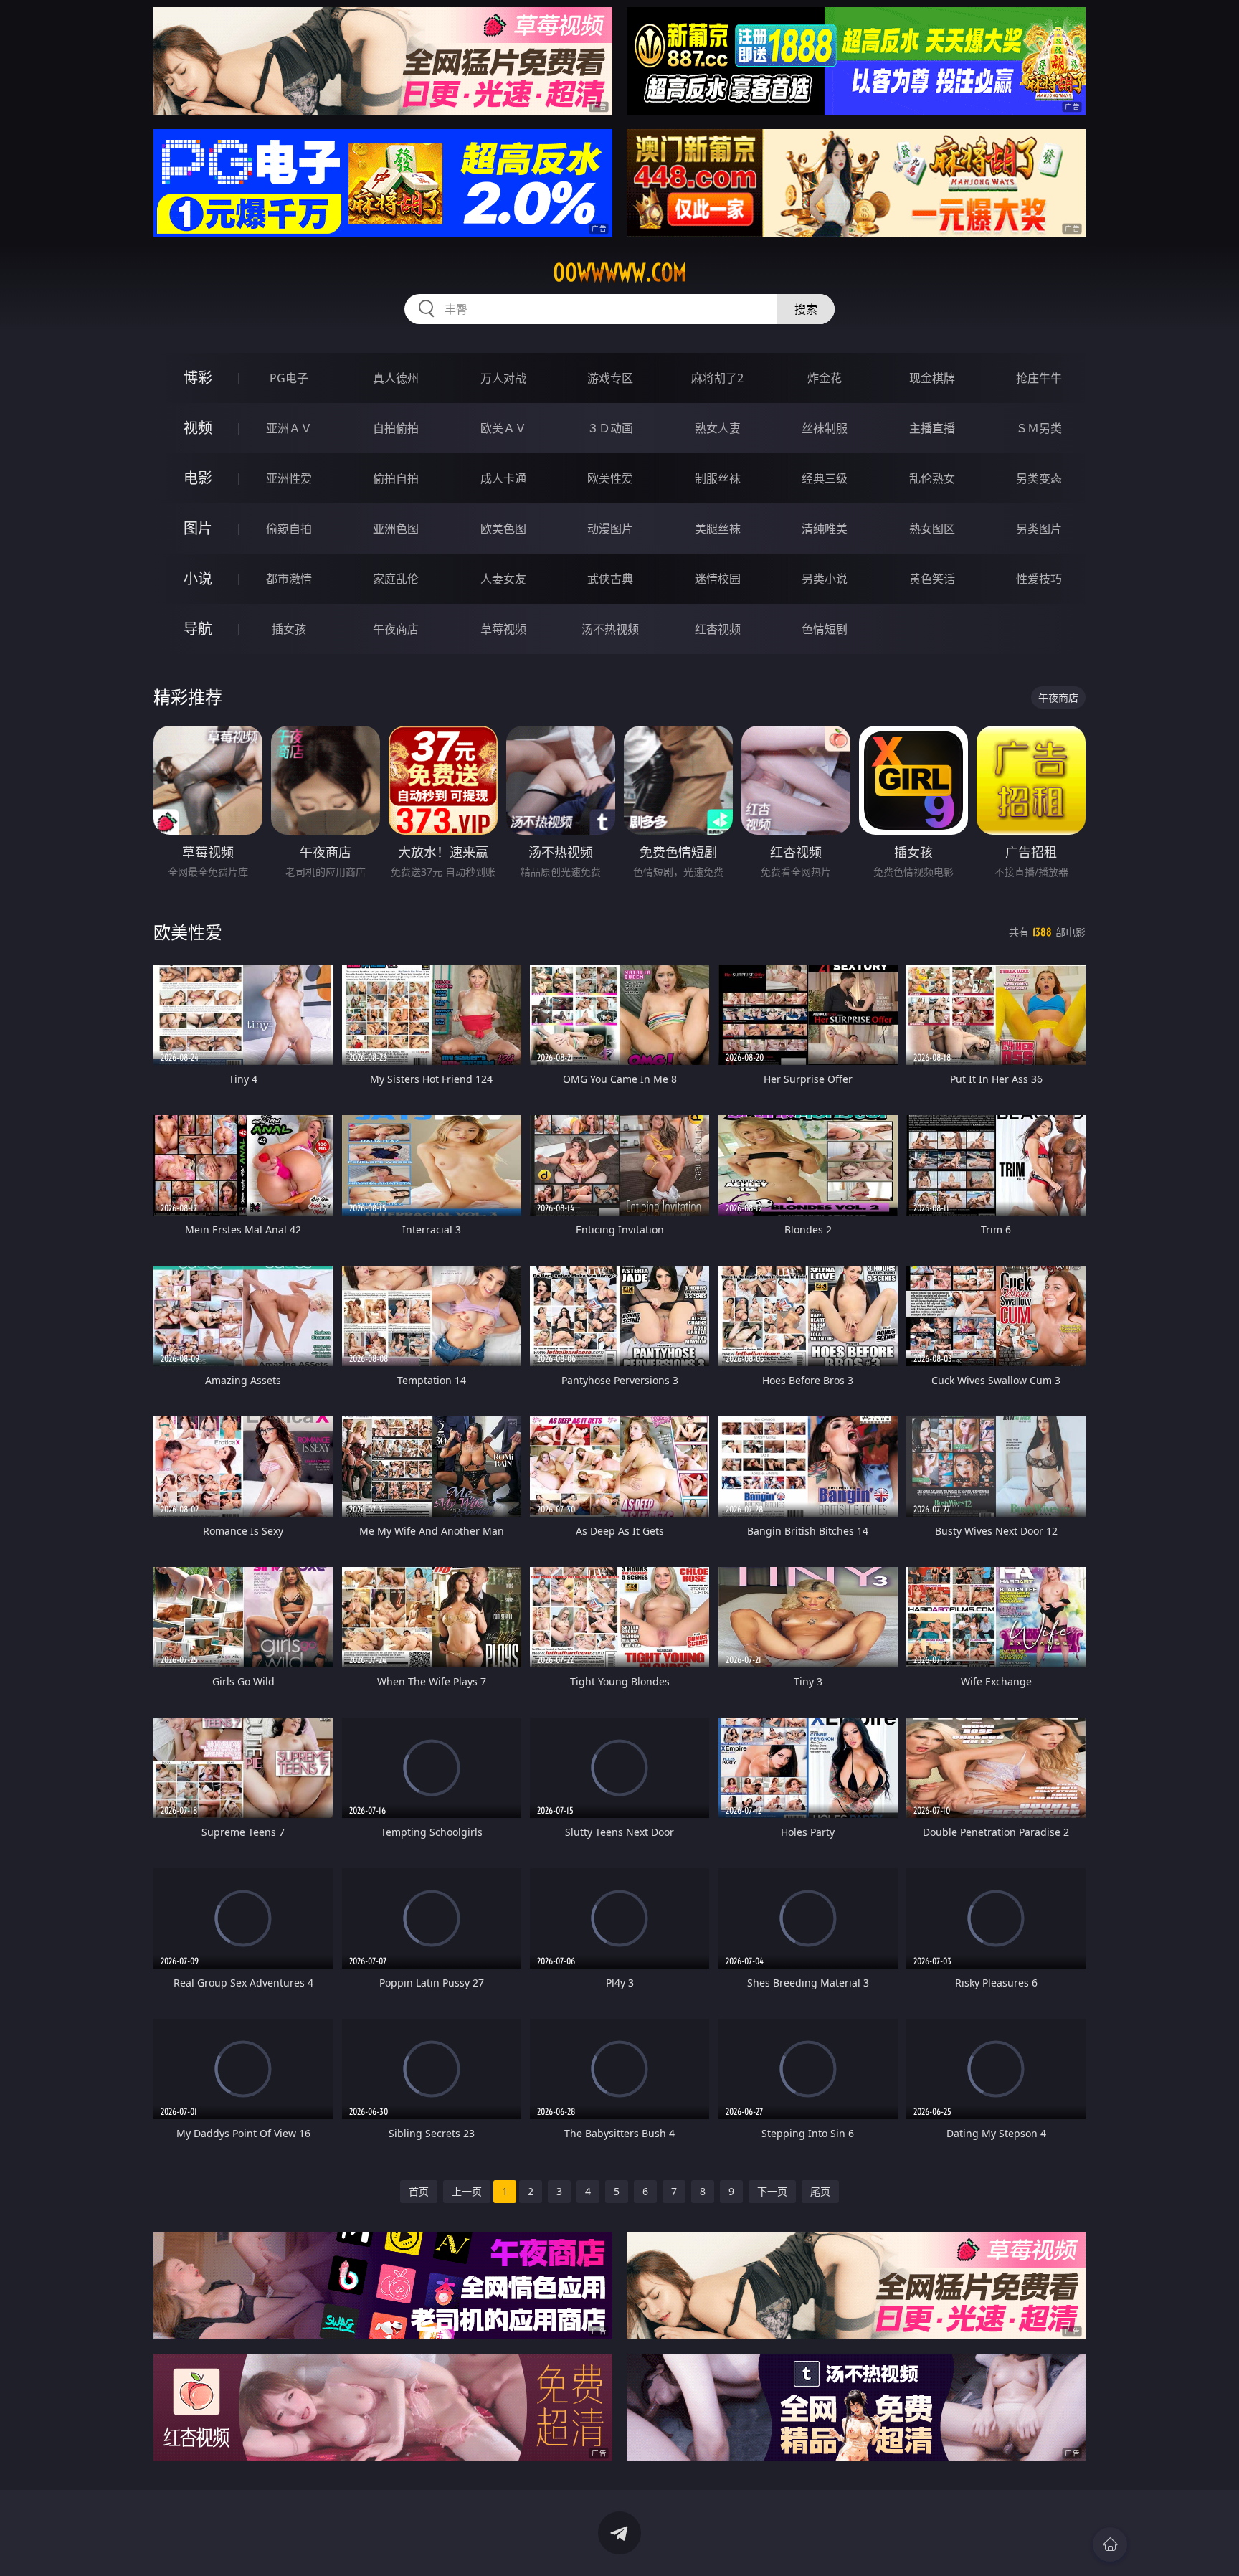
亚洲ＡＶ (289, 428)
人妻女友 (503, 579)
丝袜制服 (825, 428)
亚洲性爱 (289, 478)
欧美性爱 (610, 478)
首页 (419, 2191)
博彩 (198, 378)
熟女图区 (932, 529)
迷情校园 (718, 579)
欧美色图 (503, 529)
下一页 (772, 2191)
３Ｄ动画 (610, 428)
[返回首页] (1110, 2544)
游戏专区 (610, 378)
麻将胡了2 (717, 378)
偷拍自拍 (396, 478)
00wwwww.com (620, 273)
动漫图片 (610, 529)
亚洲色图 (396, 529)
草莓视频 (503, 629)
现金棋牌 (932, 378)
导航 (198, 629)
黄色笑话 (932, 579)
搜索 (806, 309)
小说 (198, 578)
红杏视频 (718, 629)
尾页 (820, 2191)
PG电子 (289, 378)
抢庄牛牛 (1039, 378)
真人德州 (396, 378)
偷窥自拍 (289, 529)
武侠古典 (610, 579)
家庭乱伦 (396, 579)
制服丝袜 (718, 478)
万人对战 (503, 378)
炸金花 (825, 378)
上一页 (467, 2191)
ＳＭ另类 (1039, 428)
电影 (198, 478)
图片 (198, 528)
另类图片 (1039, 529)
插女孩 (289, 629)
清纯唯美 (825, 529)
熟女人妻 (718, 428)
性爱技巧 (1039, 579)
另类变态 (1039, 478)
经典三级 (825, 478)
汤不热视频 (610, 629)
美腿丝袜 (718, 529)
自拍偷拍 (396, 428)
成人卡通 (503, 478)
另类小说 (825, 579)
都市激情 (289, 579)
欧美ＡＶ (503, 428)
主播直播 (932, 428)
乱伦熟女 (932, 478)
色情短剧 (825, 629)
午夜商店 (396, 629)
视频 (198, 428)
